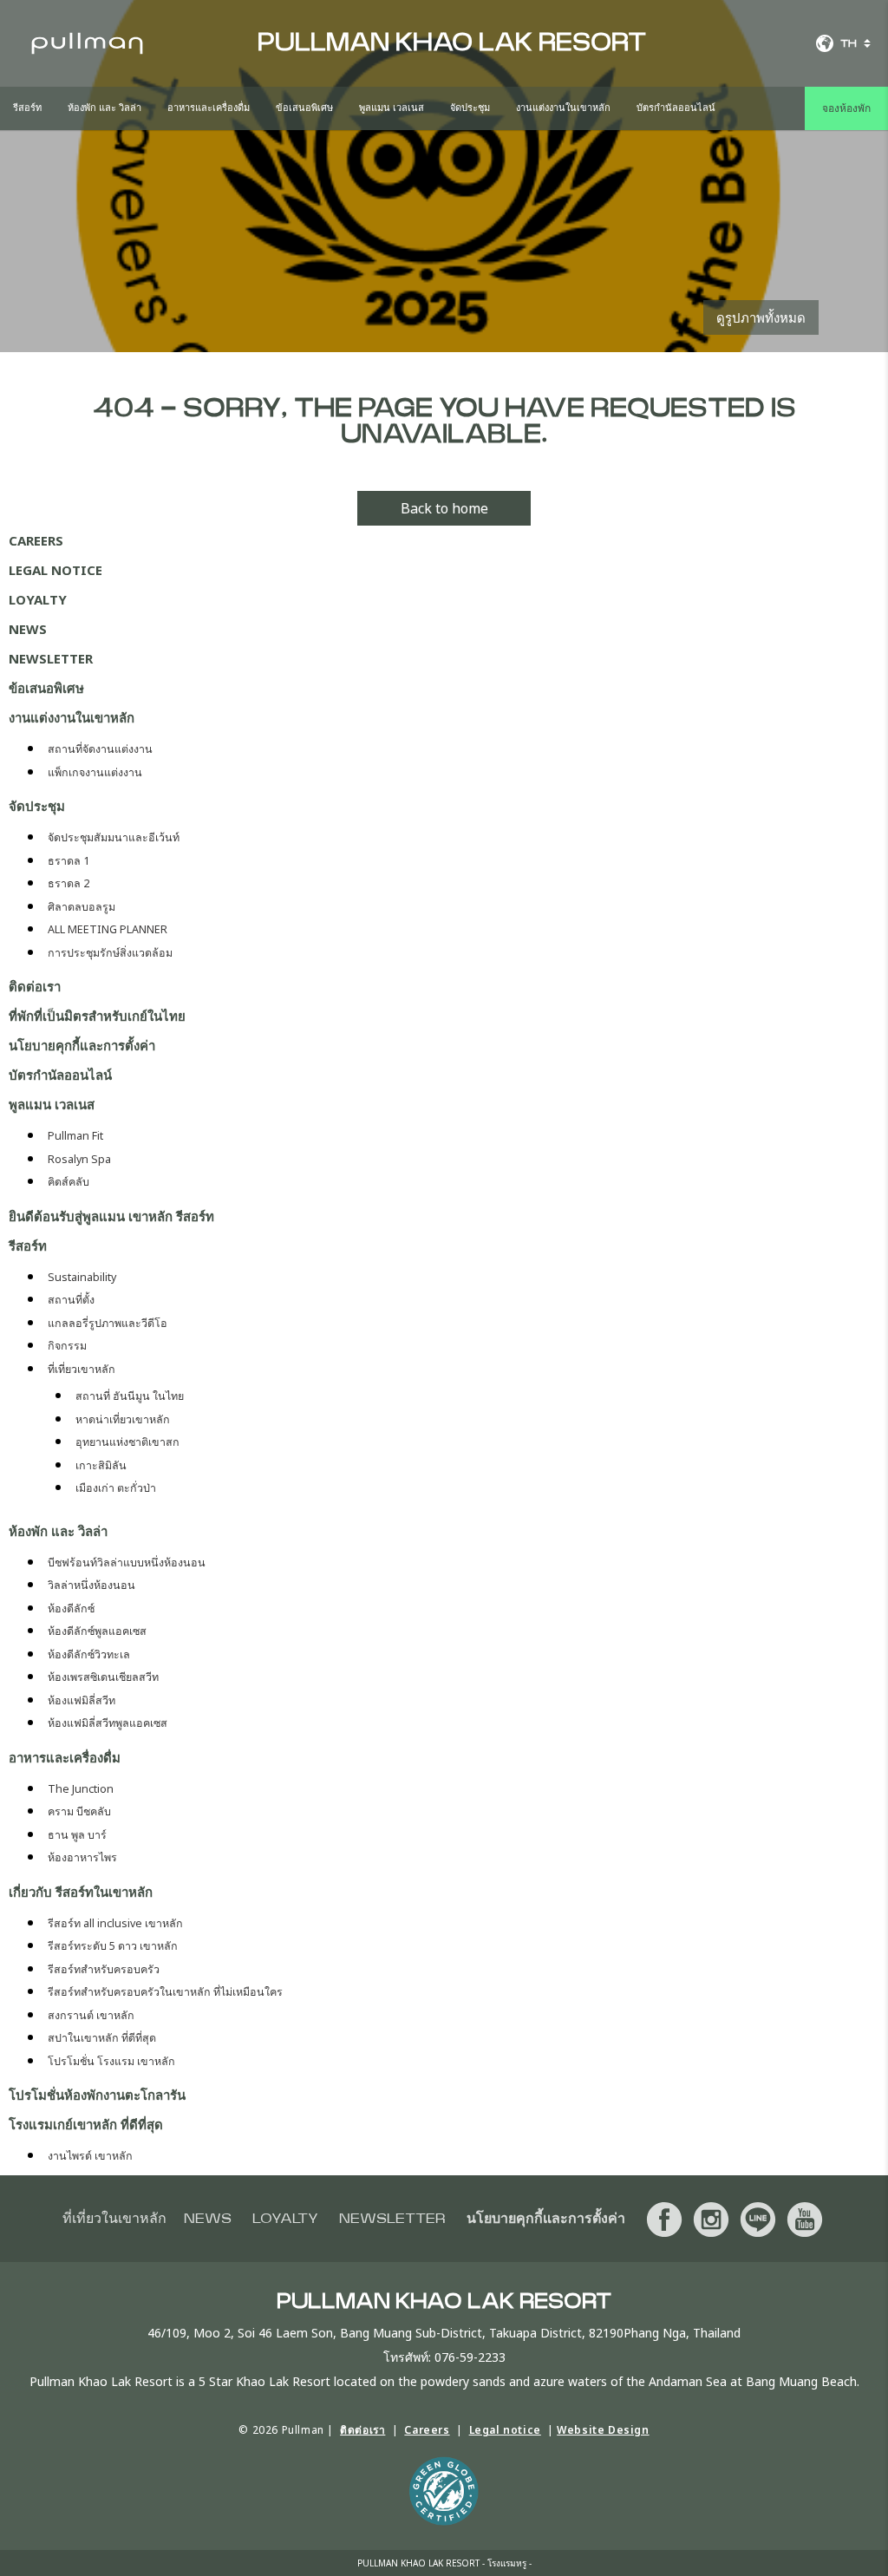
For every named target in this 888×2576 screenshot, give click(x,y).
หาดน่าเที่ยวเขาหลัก (123, 1419)
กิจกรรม (67, 1346)
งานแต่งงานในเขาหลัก (563, 108)
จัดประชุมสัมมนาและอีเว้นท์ (114, 837)
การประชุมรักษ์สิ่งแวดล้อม (110, 953)
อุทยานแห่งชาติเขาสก (127, 1442)
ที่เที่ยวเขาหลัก (82, 1369)
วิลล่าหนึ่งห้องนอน (91, 1585)
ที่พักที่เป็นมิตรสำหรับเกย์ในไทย (97, 1016)
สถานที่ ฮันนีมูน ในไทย (130, 1396)
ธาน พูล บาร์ (77, 1835)
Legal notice (55, 570)
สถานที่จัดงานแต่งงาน (100, 749)
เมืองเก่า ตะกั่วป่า (116, 1488)
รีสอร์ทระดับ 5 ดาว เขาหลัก (113, 1946)
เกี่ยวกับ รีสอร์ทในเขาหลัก (81, 1892)
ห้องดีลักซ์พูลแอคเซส (97, 1631)
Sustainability (82, 1277)
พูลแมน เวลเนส (392, 108)
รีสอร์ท (27, 108)
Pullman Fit (75, 1136)
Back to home (444, 508)
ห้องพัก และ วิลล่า (104, 108)
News (28, 629)
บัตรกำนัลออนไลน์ (676, 108)
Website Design (603, 2430)
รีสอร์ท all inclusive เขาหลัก (115, 1923)
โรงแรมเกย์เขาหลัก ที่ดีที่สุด (86, 2124)
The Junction (81, 1789)
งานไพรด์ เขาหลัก (90, 2156)
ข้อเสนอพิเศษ (304, 108)
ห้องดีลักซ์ (71, 1608)
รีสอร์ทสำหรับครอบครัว (104, 1969)
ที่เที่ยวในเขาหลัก (114, 2219)
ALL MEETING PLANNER (108, 929)
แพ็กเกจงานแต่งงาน (95, 772)
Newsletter (51, 658)
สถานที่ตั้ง (71, 1300)
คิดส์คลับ (69, 1182)
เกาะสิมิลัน (101, 1465)
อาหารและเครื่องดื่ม (209, 108)
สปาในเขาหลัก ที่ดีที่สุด (102, 2038)
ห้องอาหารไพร (82, 1857)
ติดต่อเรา (35, 986)
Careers (36, 540)
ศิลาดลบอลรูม (82, 907)
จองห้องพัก (846, 108)
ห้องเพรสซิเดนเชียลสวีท (103, 1677)
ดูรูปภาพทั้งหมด (761, 317)
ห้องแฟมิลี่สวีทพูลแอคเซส (108, 1723)
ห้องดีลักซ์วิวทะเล (89, 1654)
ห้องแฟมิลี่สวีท (82, 1700)
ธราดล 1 (69, 861)
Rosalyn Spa (79, 1159)
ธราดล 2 (69, 883)
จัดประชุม (470, 108)
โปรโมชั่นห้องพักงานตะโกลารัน (97, 2095)
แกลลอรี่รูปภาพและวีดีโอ (108, 1323)
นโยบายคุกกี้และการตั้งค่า (82, 1045)
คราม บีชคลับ (79, 1811)
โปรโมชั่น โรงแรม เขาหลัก (111, 2061)
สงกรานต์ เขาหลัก (91, 2015)
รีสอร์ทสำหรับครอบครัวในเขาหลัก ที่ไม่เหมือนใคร (165, 1992)
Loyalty (38, 599)
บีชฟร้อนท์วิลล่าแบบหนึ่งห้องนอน (127, 1563)
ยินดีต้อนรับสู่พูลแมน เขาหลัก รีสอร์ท (111, 1216)
